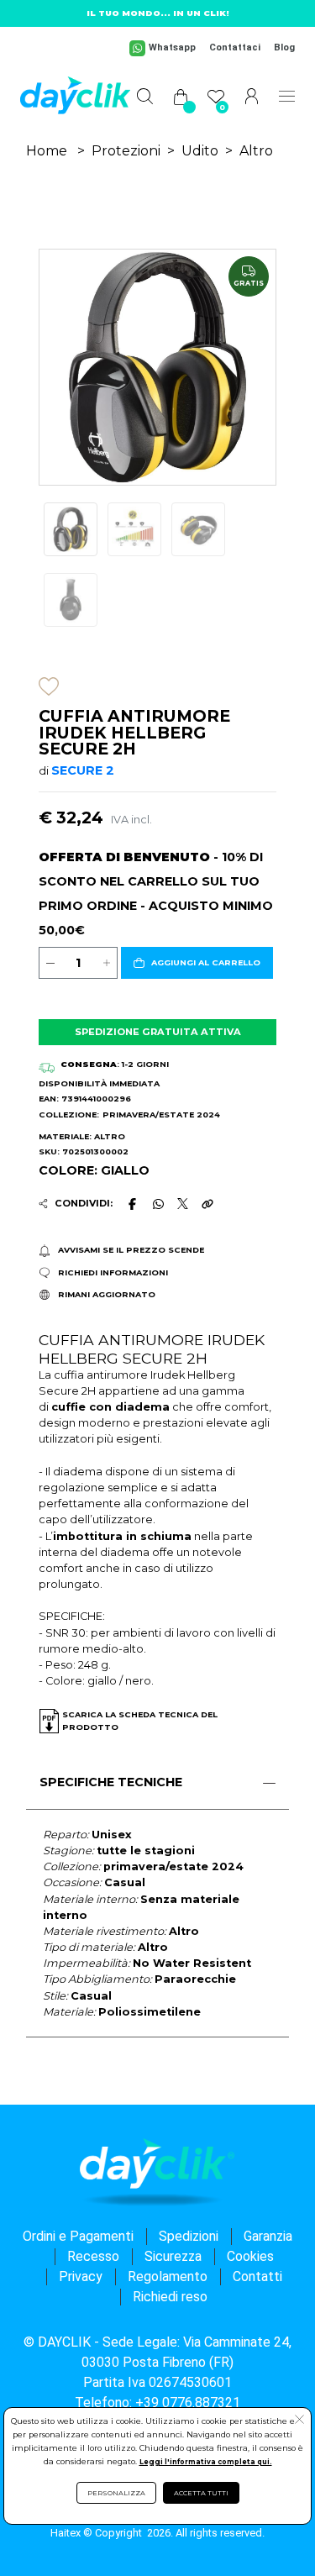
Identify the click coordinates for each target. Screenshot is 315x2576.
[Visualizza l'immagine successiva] (57, 368)
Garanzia (268, 2236)
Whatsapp (172, 47)
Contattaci (235, 47)
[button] (197, 963)
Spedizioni (189, 2236)
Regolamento (168, 2276)
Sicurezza (173, 2256)
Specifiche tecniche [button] (111, 1782)
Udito (200, 151)
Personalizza (116, 2493)
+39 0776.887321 (188, 2403)
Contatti (257, 2276)
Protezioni (126, 151)
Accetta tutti (201, 2493)
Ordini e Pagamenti (78, 2236)
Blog (284, 47)
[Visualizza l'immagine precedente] (258, 368)
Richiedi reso (170, 2297)
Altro (256, 151)
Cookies (250, 2256)
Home (47, 151)
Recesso (93, 2256)
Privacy (81, 2276)
